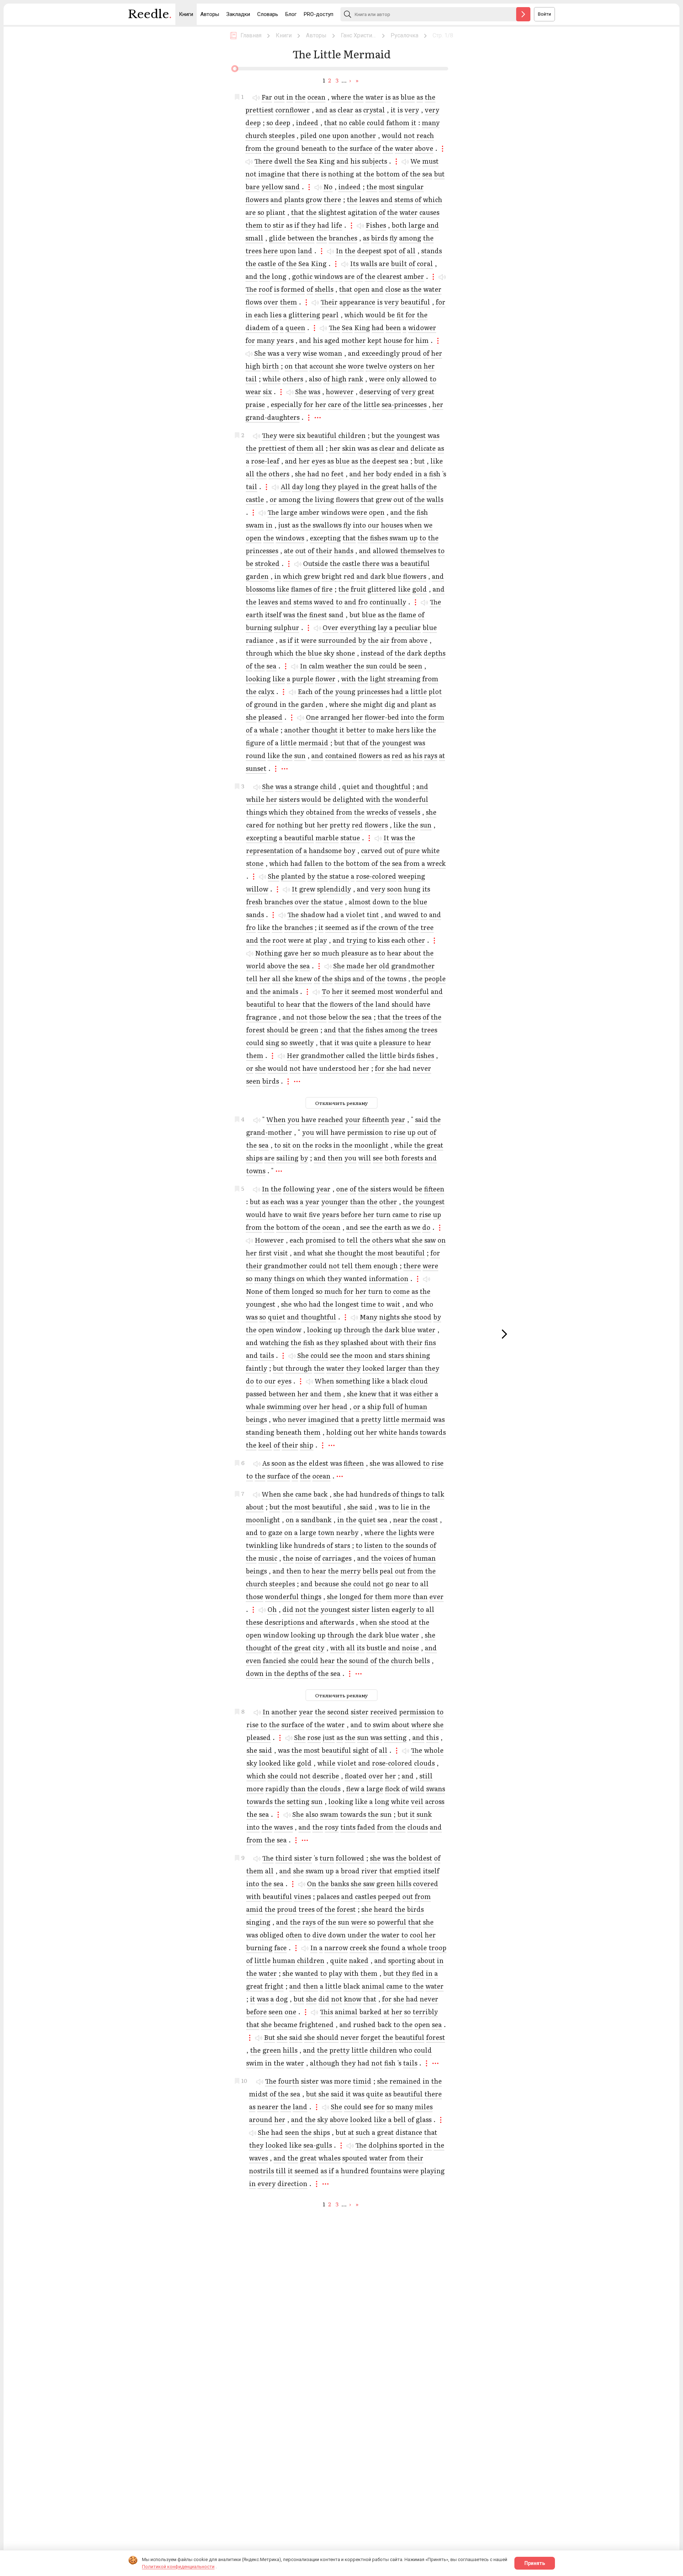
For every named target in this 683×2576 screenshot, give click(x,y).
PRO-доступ (319, 14)
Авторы (210, 14)
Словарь (268, 14)
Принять (535, 2563)
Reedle (150, 14)
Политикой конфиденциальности (178, 2567)
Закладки (238, 14)
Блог (291, 14)
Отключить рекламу (341, 1103)
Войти (544, 14)
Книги (186, 14)
